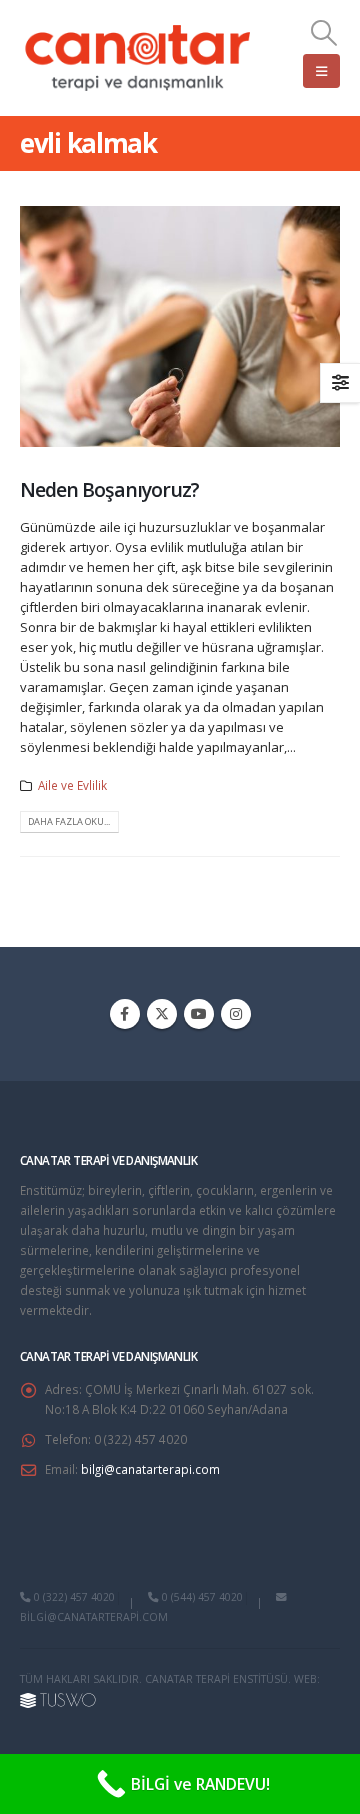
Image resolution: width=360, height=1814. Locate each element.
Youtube (199, 1014)
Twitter (162, 1014)
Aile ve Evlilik (72, 785)
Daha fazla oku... (69, 821)
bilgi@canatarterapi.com (150, 1469)
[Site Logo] (138, 57)
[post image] (180, 326)
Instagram (236, 1014)
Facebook (125, 1014)
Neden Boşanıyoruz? (109, 489)
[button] (324, 33)
